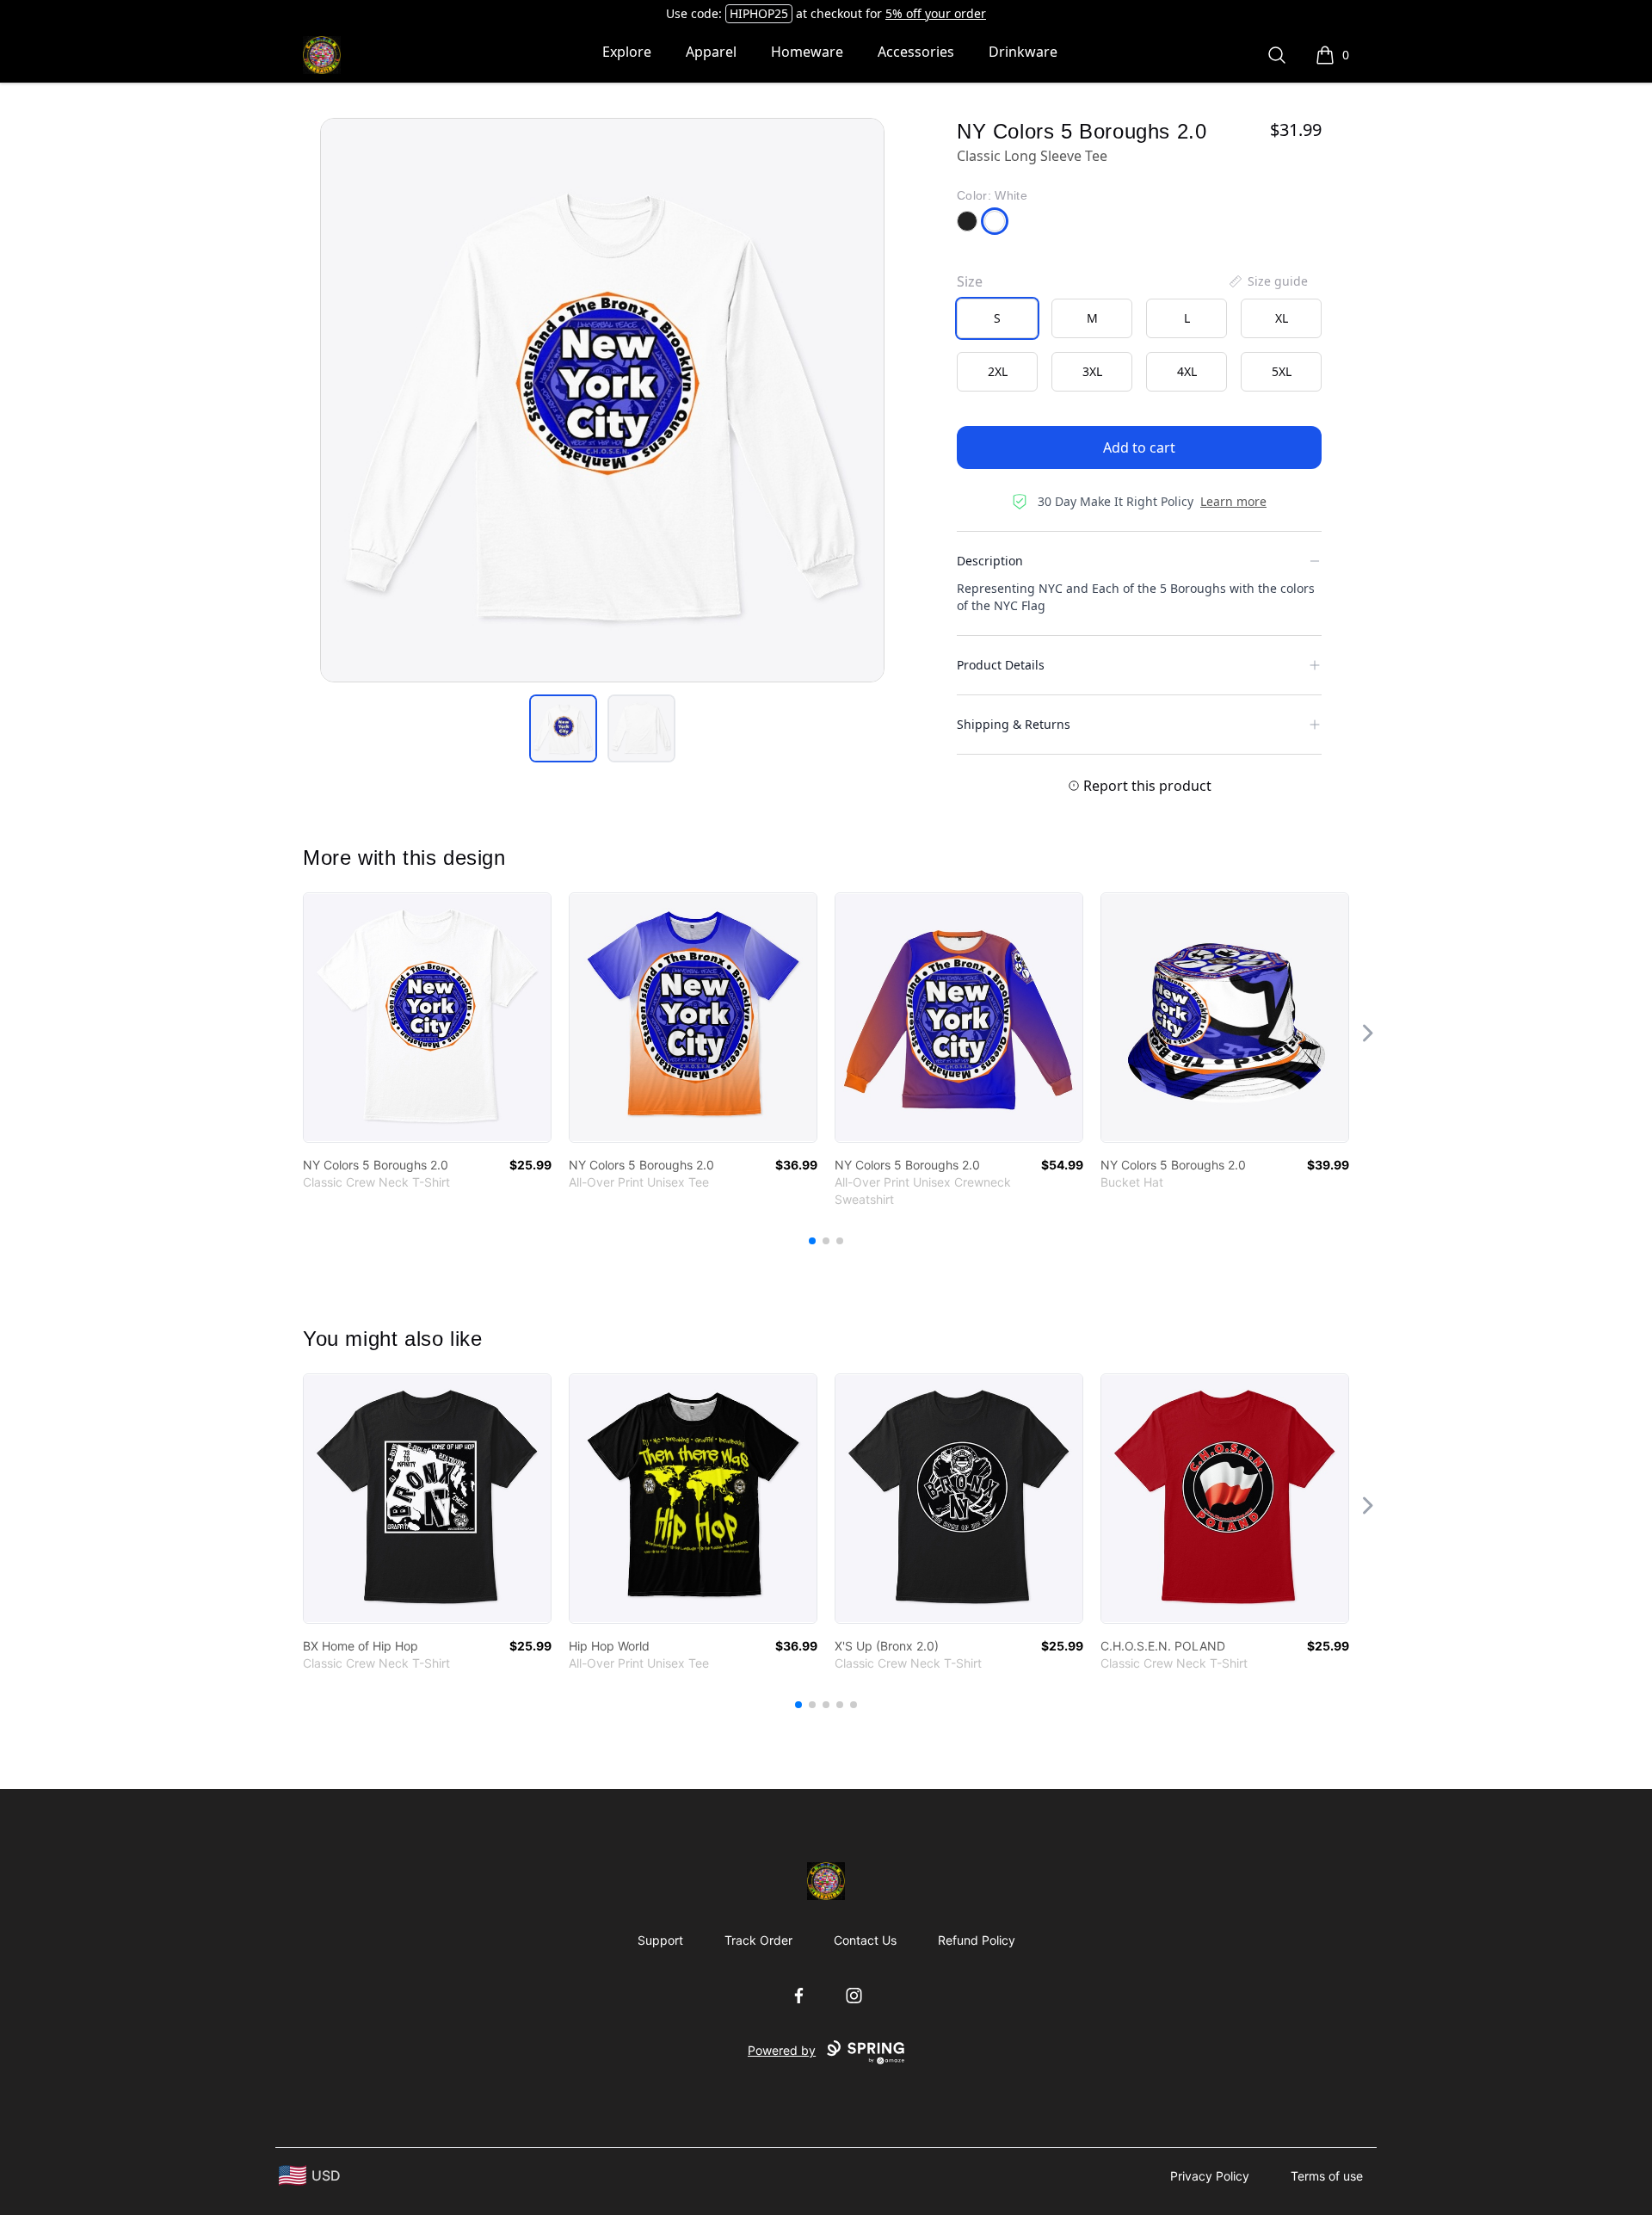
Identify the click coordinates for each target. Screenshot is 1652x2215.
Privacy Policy (1210, 2176)
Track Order (758, 1940)
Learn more (1233, 501)
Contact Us (865, 1940)
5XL (1282, 371)
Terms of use (1327, 2176)
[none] (1267, 281)
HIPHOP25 (759, 13)
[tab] (563, 728)
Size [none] (970, 281)
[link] (427, 1018)
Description (990, 561)
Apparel (711, 52)
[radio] (997, 318)
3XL (1092, 371)
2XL (998, 371)
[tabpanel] (602, 400)
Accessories (916, 52)
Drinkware (1023, 52)
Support (660, 1940)
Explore (627, 52)
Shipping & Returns (1014, 724)
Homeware (807, 52)
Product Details (1001, 665)
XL (1282, 318)
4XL (1187, 371)
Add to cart (1139, 447)
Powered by (782, 2050)
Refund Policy (977, 1940)
